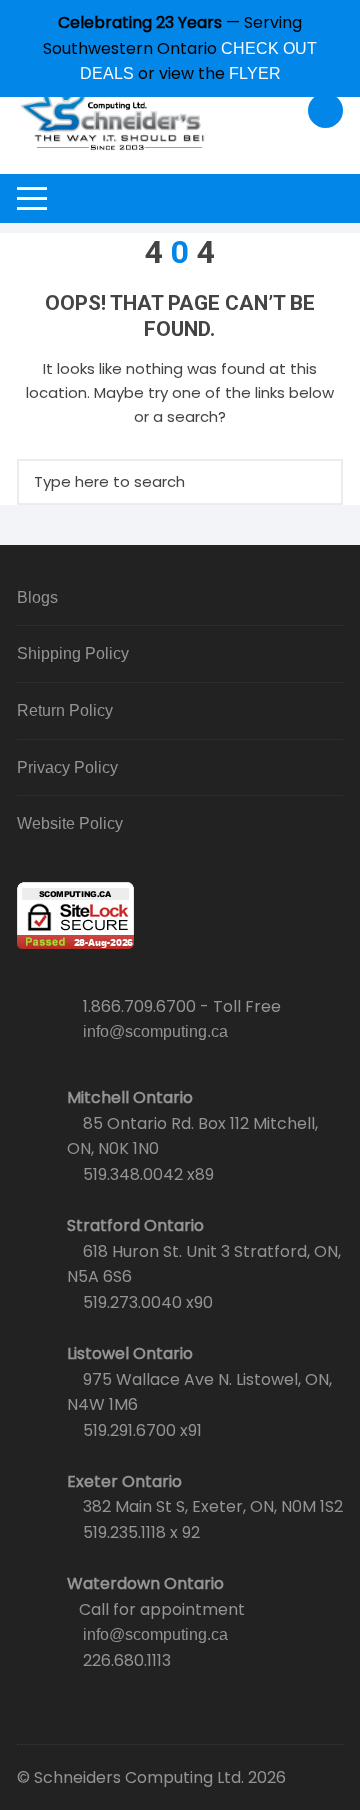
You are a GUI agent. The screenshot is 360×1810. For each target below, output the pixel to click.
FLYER (255, 73)
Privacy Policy (67, 767)
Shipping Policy (73, 653)
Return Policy (65, 710)
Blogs (37, 597)
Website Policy (70, 823)
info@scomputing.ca (155, 1031)
